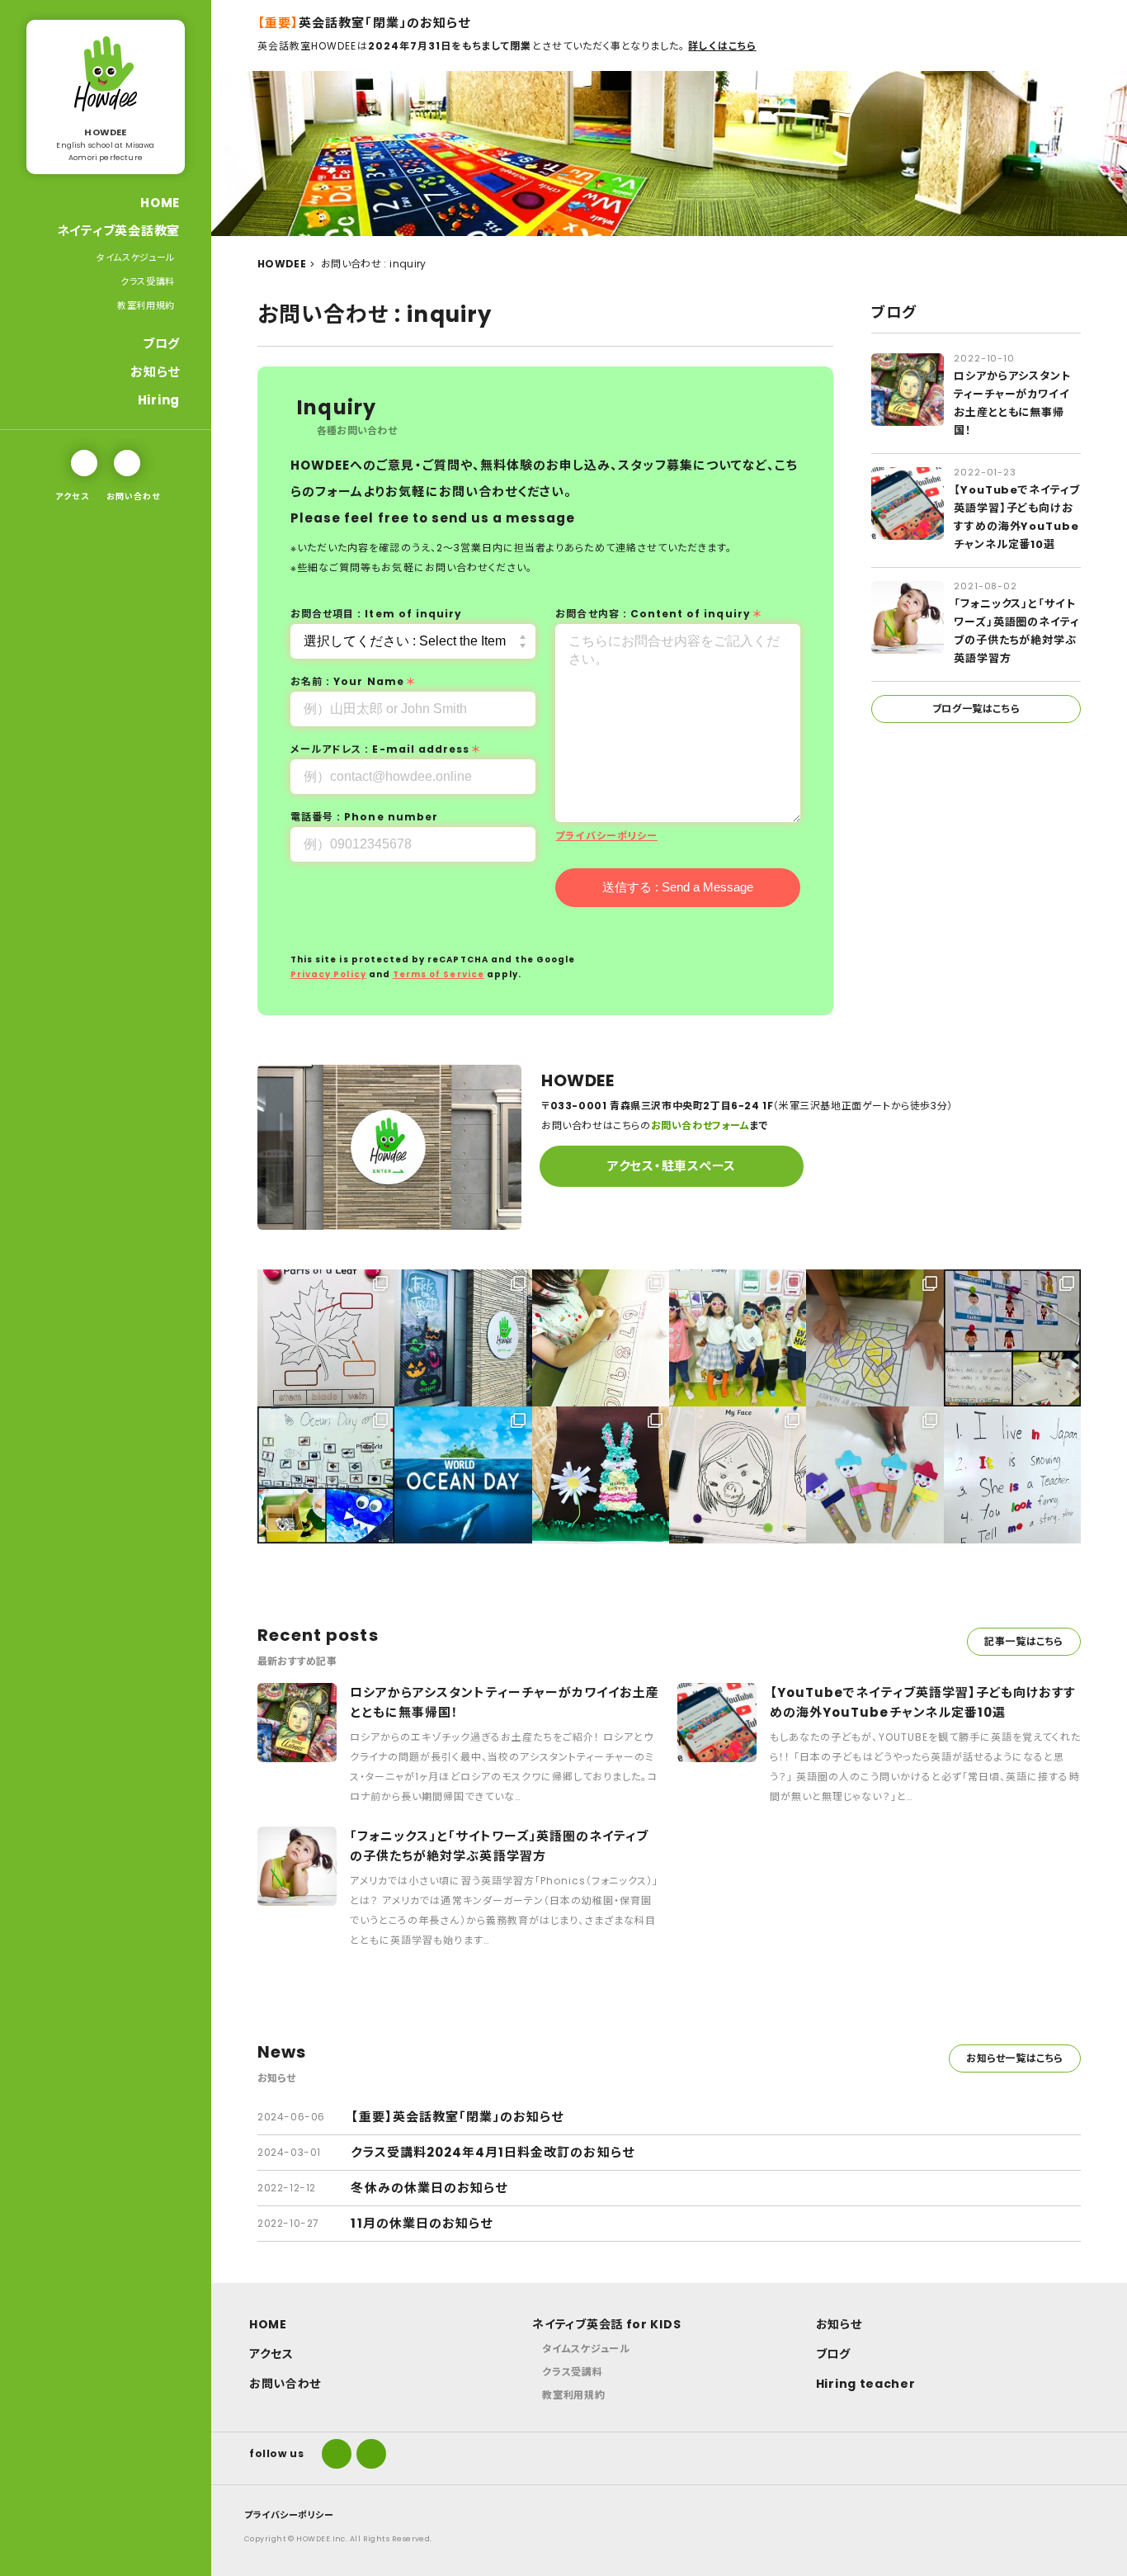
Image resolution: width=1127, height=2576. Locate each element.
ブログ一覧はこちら (976, 709)
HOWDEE (282, 264)
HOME (160, 203)
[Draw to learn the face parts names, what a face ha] (738, 1475)
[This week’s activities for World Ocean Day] (326, 1475)
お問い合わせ (133, 496)
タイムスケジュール (136, 258)
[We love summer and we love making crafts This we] (738, 1338)
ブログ (161, 344)
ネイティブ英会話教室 (119, 231)
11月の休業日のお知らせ (422, 2223)
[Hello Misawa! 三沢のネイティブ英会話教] (875, 1475)
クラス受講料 (148, 281)
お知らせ (155, 372)
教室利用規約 (146, 305)
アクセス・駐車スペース (672, 1166)
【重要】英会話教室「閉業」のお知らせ (457, 2117)
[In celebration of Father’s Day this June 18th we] (1012, 1338)
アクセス (72, 496)
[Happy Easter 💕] (601, 1475)
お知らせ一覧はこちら (1015, 2058)
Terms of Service (439, 974)
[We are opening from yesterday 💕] (1012, 1475)
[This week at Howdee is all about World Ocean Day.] (463, 1475)
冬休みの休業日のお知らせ (429, 2188)
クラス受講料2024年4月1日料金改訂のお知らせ (492, 2152)
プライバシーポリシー (606, 836)
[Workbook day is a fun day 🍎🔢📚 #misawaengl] (601, 1338)
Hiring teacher (866, 2384)
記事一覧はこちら (1024, 1641)
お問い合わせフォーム (700, 1125)
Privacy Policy (328, 974)
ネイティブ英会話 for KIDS (606, 2324)
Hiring (159, 400)
